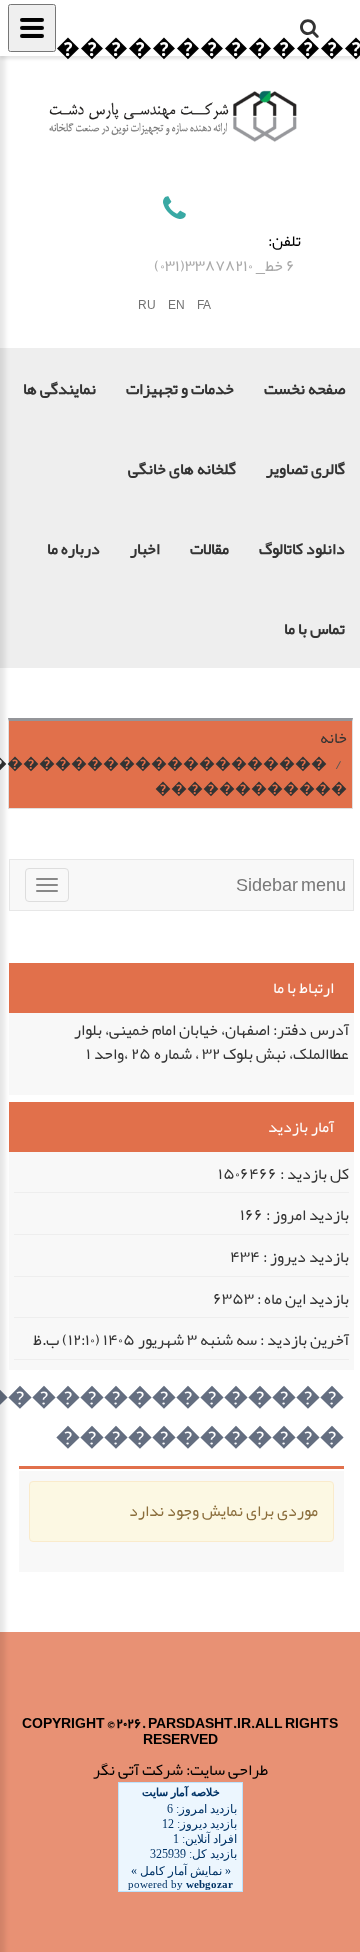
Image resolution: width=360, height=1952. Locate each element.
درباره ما (73, 549)
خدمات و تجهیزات (180, 389)
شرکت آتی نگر (138, 1770)
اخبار (145, 549)
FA (204, 305)
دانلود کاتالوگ (302, 549)
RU (147, 305)
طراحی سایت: (227, 1770)
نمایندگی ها (59, 389)
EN (176, 305)
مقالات (209, 549)
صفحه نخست (304, 389)
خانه (333, 738)
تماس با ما (314, 629)
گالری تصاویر (305, 469)
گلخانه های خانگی (182, 469)
